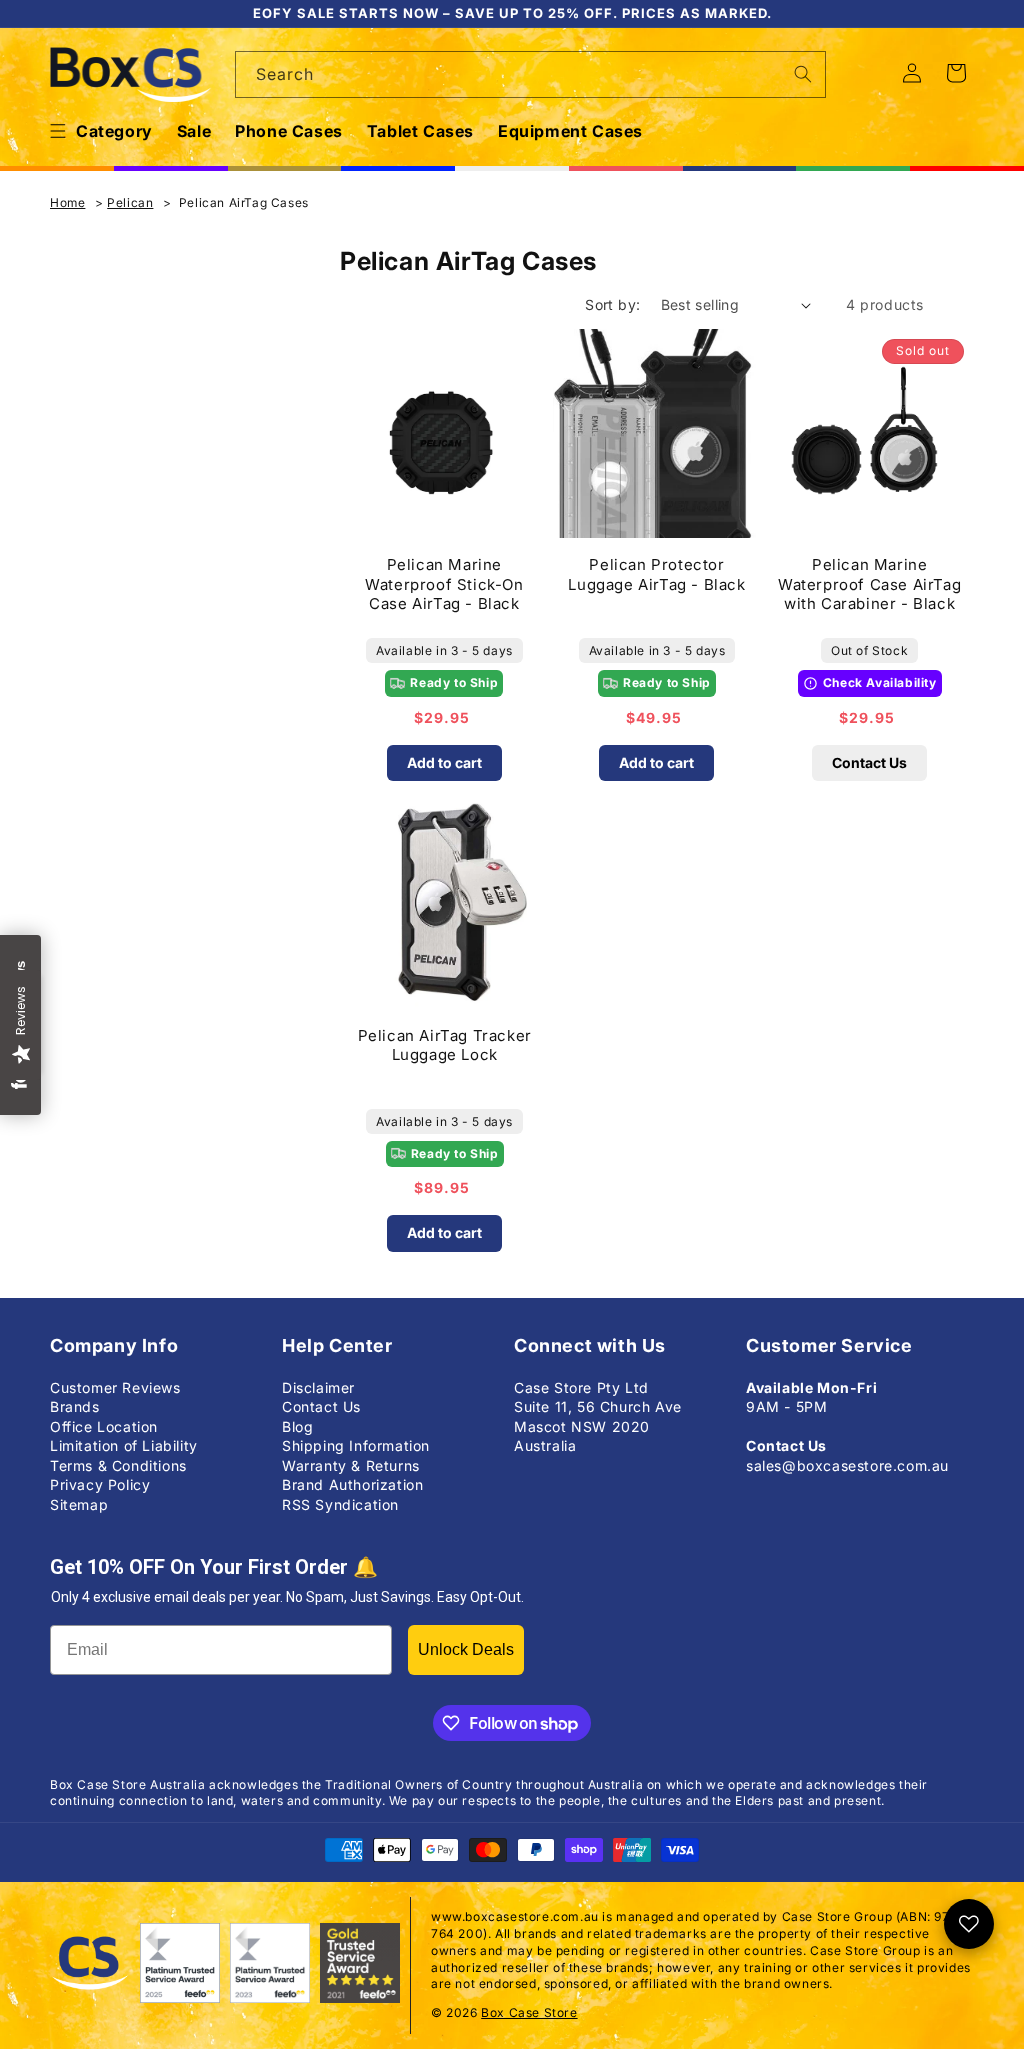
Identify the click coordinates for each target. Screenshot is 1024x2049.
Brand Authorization (352, 1484)
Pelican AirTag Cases (244, 202)
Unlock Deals (466, 1649)
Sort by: (612, 304)
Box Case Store (529, 2012)
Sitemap (79, 1504)
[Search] (803, 74)
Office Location (104, 1426)
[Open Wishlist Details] (969, 1924)
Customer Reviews (115, 1387)
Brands (75, 1406)
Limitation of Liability (124, 1445)
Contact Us (869, 762)
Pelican (130, 202)
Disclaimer (318, 1387)
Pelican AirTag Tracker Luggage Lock (445, 1045)
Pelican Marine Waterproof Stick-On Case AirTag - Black (444, 584)
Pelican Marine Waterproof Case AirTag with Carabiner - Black (869, 584)
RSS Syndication (340, 1504)
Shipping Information (356, 1445)
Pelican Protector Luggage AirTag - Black (656, 574)
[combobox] (530, 74)
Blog (297, 1426)
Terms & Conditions (118, 1465)
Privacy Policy (100, 1484)
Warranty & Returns (351, 1465)
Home (67, 202)
